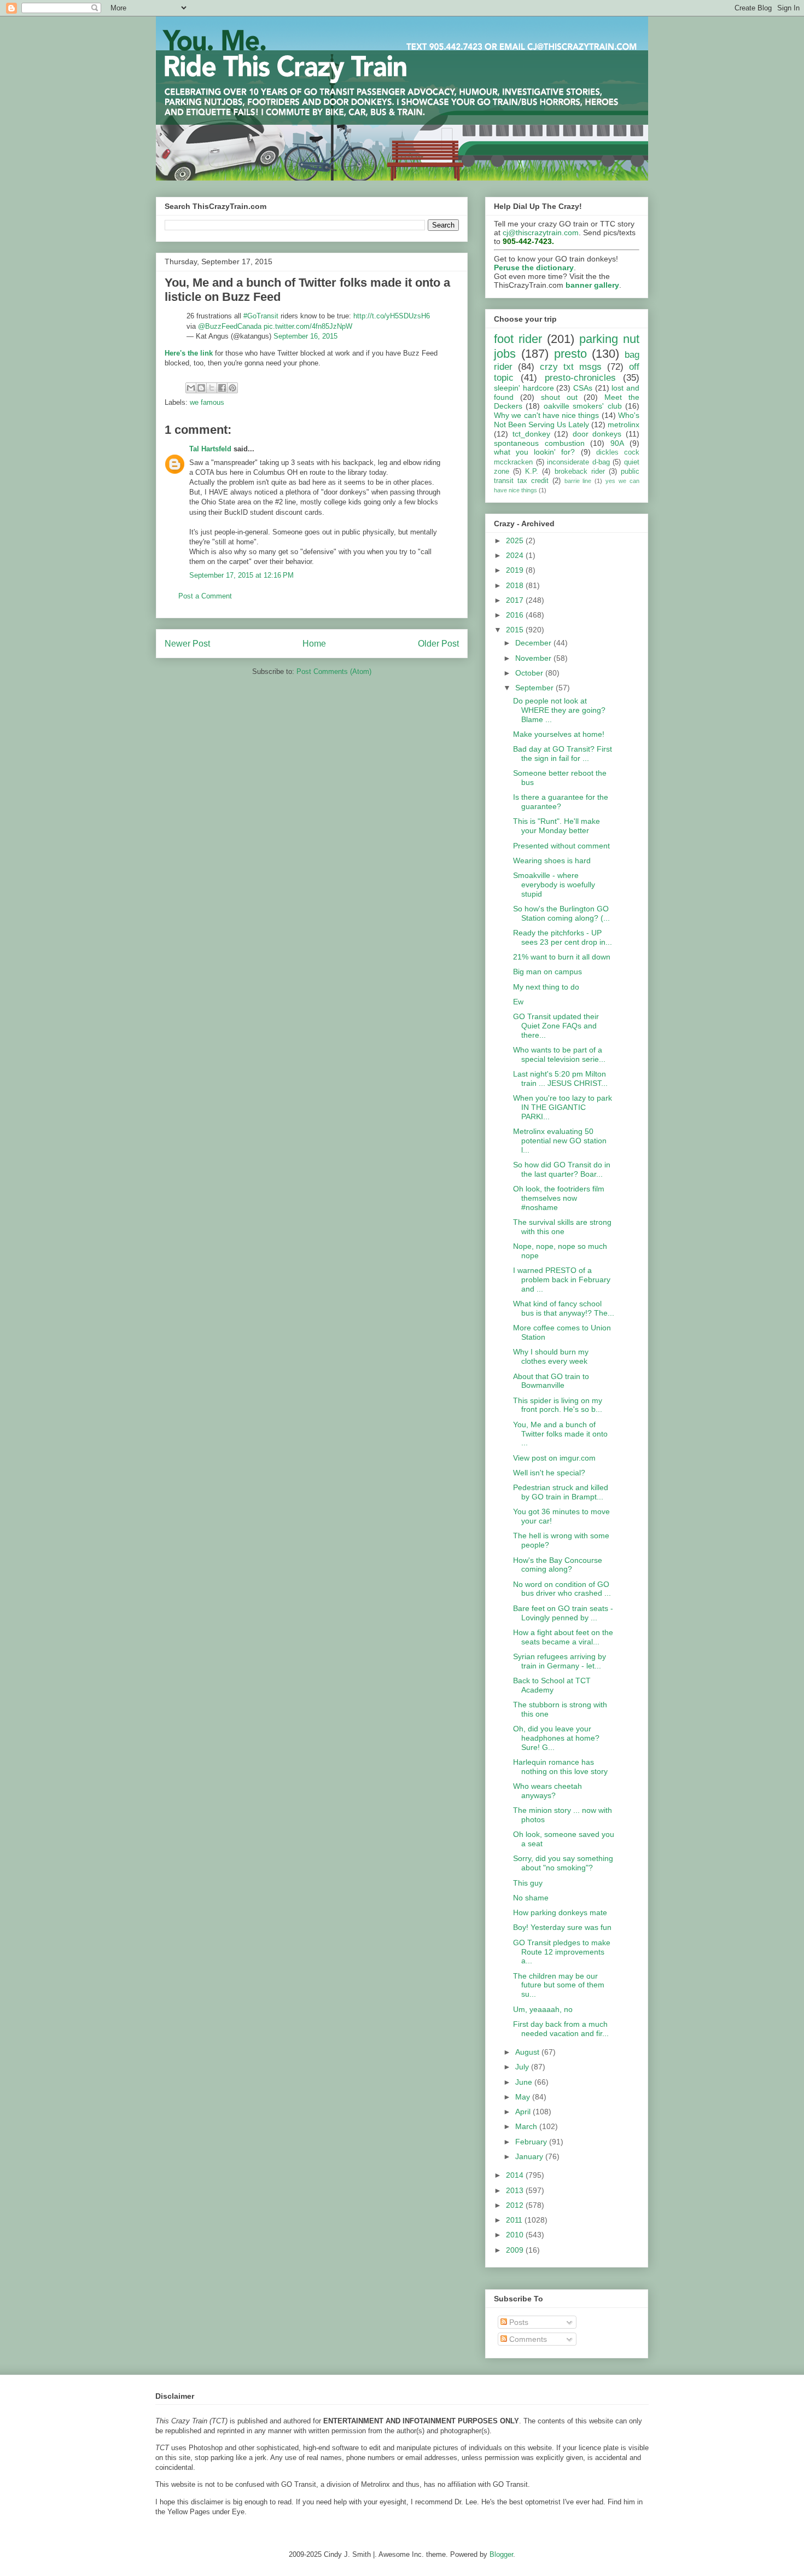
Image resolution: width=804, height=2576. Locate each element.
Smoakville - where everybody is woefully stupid (554, 885)
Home (314, 644)
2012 (516, 2205)
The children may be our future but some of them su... (559, 1985)
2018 (516, 585)
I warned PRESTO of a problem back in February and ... (562, 1280)
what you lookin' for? (535, 452)
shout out (559, 397)
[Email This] (191, 388)
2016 (516, 615)
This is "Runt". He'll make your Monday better (557, 826)
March (527, 2126)
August (528, 2052)
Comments (527, 2339)
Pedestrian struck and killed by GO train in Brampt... (561, 1492)
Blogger (501, 2554)
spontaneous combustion (539, 443)
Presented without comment (561, 846)
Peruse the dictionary (534, 268)
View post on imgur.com (554, 1458)
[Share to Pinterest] (232, 388)
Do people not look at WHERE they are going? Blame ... (559, 710)
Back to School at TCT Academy (552, 1685)
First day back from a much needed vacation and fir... (561, 2029)
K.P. (532, 472)
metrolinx (624, 425)
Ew (518, 1002)
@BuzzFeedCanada (230, 326)
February (532, 2142)
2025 (516, 540)
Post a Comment (205, 596)
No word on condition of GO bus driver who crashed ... (562, 1589)
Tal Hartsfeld (210, 449)
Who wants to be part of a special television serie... (559, 1054)
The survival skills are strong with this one (562, 1227)
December (534, 643)
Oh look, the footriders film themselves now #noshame (559, 1198)
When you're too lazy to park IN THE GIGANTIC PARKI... (563, 1107)
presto (570, 354)
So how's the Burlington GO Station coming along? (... (561, 913)
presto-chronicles (580, 378)
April (524, 2112)
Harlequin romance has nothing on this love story (560, 1767)
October (530, 673)
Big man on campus (547, 972)
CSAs (583, 388)
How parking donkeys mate (560, 1912)
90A (617, 443)
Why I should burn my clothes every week (551, 1356)
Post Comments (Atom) (334, 671)
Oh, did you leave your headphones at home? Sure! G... (556, 1738)
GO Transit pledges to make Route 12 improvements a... (562, 1952)
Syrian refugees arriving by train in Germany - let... (560, 1661)
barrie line (578, 481)
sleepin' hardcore (524, 388)
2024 (516, 555)
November (534, 658)
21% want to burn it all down (562, 957)
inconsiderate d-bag (578, 462)
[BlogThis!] (201, 388)
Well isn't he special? (549, 1473)
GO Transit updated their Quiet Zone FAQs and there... (556, 1026)
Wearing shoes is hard (552, 860)
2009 (516, 2250)
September (535, 688)
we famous (207, 402)
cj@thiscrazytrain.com (541, 232)
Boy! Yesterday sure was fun (562, 1927)
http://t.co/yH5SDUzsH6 (392, 316)
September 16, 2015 (305, 336)
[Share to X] (212, 388)
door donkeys (597, 434)
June (525, 2082)
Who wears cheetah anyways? (547, 1791)
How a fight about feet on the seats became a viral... (563, 1637)
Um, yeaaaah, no (543, 2009)
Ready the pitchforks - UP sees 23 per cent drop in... (563, 937)
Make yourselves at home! (559, 734)
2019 (516, 570)
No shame (531, 1898)
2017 (516, 600)
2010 (516, 2235)
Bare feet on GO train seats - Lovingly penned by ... (563, 1613)
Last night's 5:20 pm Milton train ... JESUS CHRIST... (560, 1078)
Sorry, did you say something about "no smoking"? (563, 1863)
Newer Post (187, 644)
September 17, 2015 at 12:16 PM (241, 575)
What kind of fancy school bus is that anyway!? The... (564, 1308)
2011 (515, 2220)
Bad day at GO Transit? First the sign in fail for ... (563, 754)
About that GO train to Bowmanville (551, 1381)
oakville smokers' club (583, 406)
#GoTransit (261, 316)
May (524, 2097)
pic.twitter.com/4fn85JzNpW (308, 326)
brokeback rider (580, 472)
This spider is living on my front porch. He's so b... (558, 1405)
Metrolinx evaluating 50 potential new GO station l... (560, 1141)
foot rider (518, 339)
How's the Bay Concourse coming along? (558, 1565)
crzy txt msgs (571, 367)
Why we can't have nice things (546, 415)
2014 (516, 2175)
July (523, 2067)
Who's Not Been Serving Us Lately (567, 420)
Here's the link (189, 353)
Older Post (438, 644)
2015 (516, 630)
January (530, 2156)
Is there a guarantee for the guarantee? (561, 802)
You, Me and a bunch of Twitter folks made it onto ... (560, 1434)
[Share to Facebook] (222, 388)
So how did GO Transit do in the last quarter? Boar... (562, 1169)
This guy (528, 1883)
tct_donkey (531, 434)
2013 (516, 2190)
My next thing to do (546, 987)
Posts (518, 2322)
